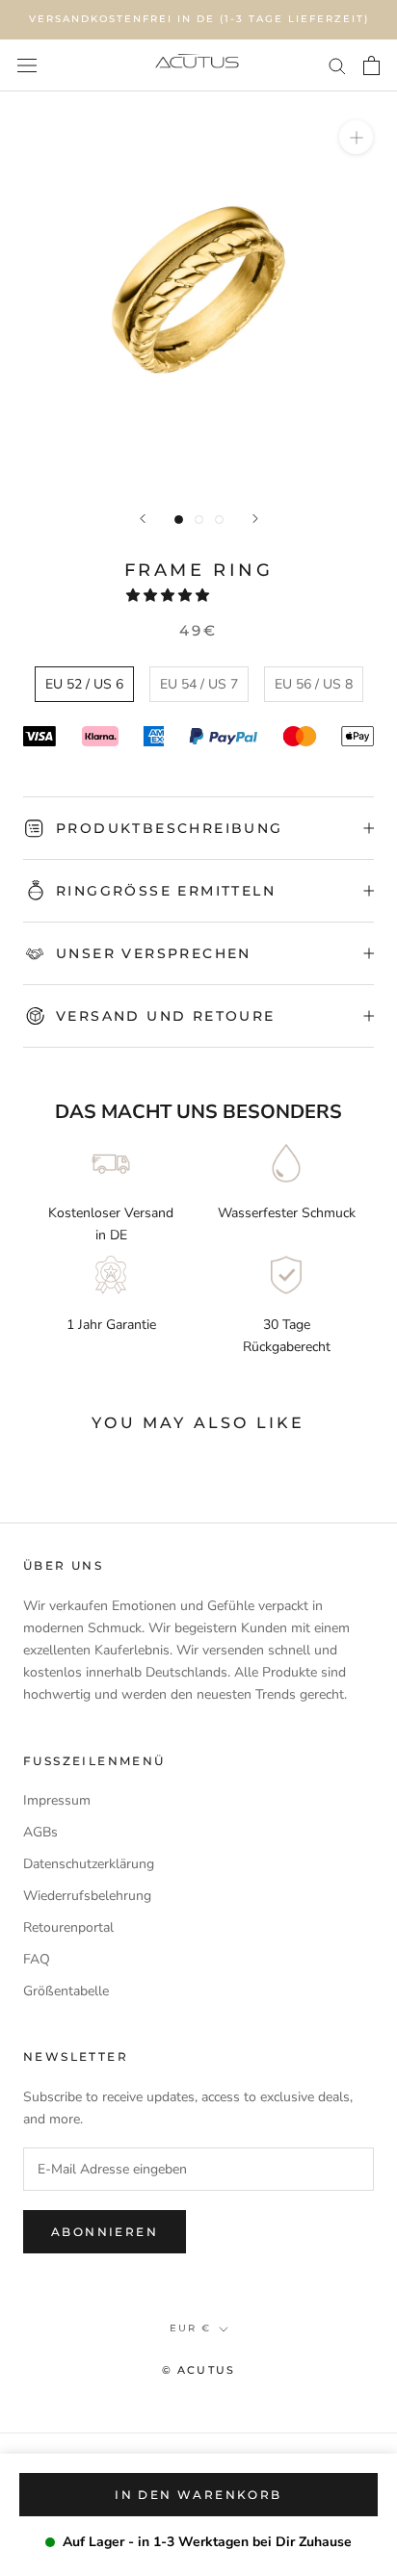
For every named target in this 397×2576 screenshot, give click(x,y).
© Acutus (199, 2370)
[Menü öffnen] (27, 65)
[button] (170, 596)
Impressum (57, 1800)
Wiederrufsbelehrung (87, 1896)
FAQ (37, 1959)
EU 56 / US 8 (314, 684)
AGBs (40, 1832)
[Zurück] (143, 519)
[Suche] (337, 65)
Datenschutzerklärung (89, 1864)
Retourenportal (68, 1927)
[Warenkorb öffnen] (371, 65)
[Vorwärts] (255, 519)
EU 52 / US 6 (84, 684)
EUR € (190, 2328)
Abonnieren (105, 2232)
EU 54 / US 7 (199, 684)
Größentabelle (66, 1991)
